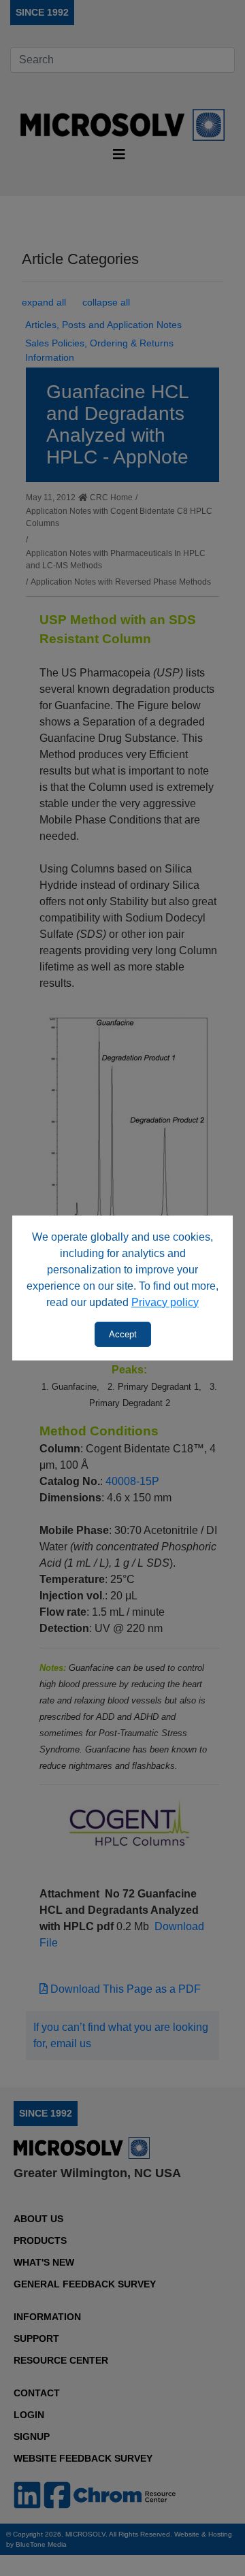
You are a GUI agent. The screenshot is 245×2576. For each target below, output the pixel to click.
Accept (123, 1334)
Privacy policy (165, 1302)
